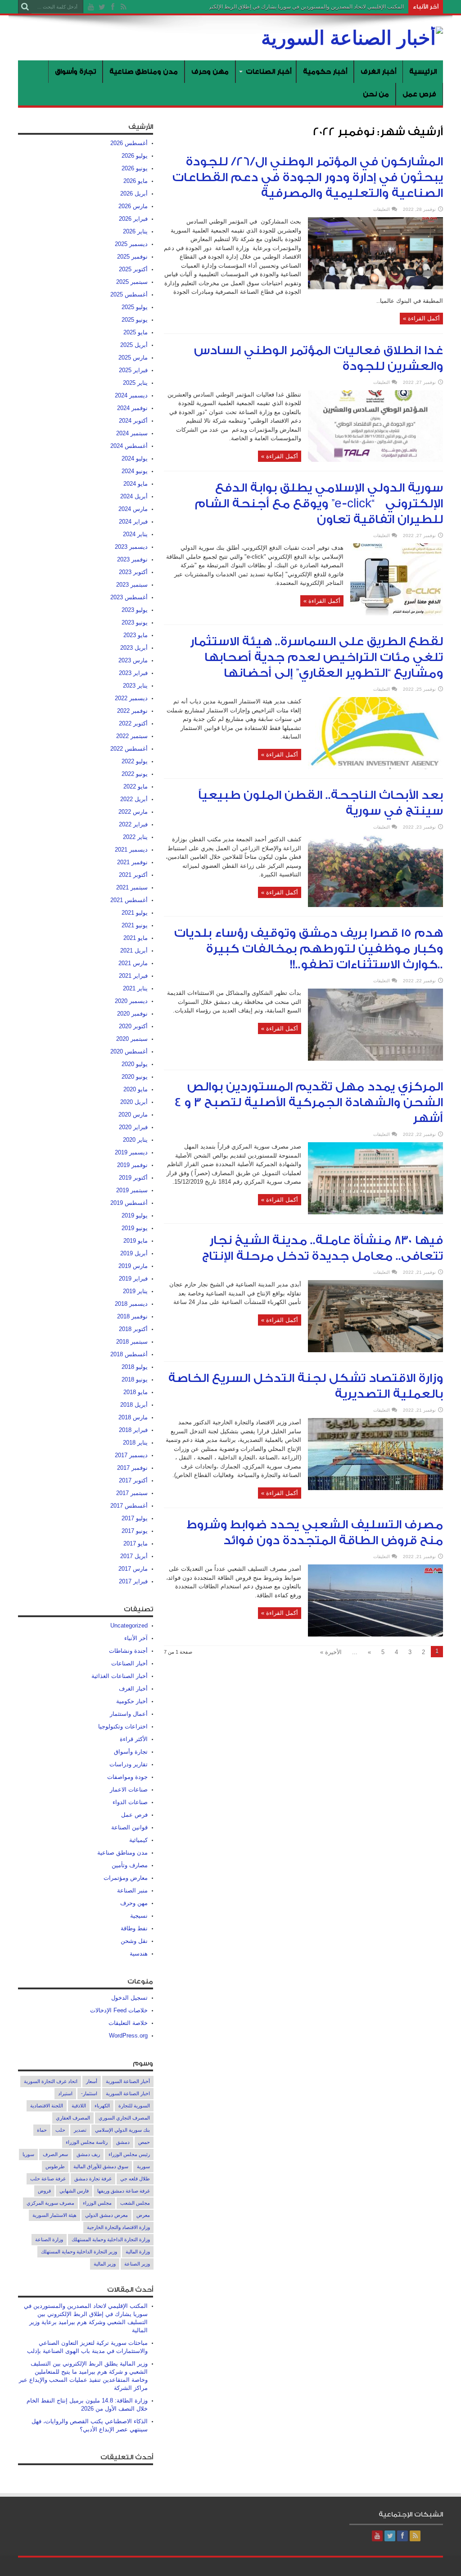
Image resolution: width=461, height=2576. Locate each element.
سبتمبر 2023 (132, 585)
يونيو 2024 (135, 471)
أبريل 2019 (134, 1253)
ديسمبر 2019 (131, 1152)
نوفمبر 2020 (132, 1014)
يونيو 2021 (135, 925)
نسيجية (139, 1916)
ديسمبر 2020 (131, 1001)
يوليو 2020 (135, 1064)
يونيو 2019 (135, 1228)
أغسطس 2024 (129, 446)
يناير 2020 (135, 1140)
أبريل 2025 (134, 345)
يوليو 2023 (135, 610)
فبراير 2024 (133, 522)
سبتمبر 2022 (132, 736)
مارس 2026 (133, 206)
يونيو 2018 (135, 1379)
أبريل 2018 (134, 1405)
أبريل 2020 (134, 1102)
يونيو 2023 (135, 622)
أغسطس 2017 (129, 1506)
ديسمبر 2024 (131, 395)
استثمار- (89, 2093)
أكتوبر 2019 (133, 1178)
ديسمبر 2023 (131, 547)
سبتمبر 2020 (132, 1039)
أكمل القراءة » (421, 318)
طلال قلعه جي (135, 2179)
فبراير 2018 (133, 1430)
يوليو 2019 (135, 1215)
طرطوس (55, 2166)
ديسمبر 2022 (131, 698)
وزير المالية (105, 2264)
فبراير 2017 (133, 1581)
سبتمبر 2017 (132, 1493)
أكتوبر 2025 (133, 269)
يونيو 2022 (135, 774)
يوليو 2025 (135, 307)
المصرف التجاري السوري (124, 2118)
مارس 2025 (133, 358)
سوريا (28, 2154)
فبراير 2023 (133, 673)
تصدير (80, 2130)
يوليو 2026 (135, 156)
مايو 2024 (136, 484)
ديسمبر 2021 (131, 850)
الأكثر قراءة (134, 1739)
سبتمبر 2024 (132, 433)
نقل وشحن (134, 1941)
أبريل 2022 (134, 799)
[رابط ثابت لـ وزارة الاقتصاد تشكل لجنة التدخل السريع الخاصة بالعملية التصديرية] (375, 1488)
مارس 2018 (133, 1417)
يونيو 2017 (135, 1531)
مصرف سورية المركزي (50, 2203)
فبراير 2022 (133, 824)
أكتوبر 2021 (133, 875)
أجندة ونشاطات (128, 1651)
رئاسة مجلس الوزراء (87, 2142)
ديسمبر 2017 (131, 1455)
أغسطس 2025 (129, 294)
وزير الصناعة (137, 2264)
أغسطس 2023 (129, 597)
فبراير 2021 (133, 976)
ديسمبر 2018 (131, 1304)
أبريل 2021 (134, 951)
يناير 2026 (135, 231)
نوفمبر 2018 (132, 1316)
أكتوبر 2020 (133, 1026)
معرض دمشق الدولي (106, 2215)
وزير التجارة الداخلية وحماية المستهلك (79, 2252)
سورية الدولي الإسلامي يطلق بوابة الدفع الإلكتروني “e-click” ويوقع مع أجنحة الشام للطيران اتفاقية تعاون (319, 504)
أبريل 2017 (134, 1556)
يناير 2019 (135, 1291)
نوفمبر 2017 (132, 1468)
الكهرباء (102, 2106)
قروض (44, 2191)
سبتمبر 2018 (132, 1342)
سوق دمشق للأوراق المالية (101, 2166)
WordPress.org (128, 2036)
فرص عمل (419, 94)
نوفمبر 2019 (132, 1165)
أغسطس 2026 (129, 143)
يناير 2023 (135, 686)
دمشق (123, 2142)
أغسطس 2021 (129, 900)
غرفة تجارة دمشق (93, 2179)
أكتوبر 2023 (133, 572)
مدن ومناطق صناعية (144, 71)
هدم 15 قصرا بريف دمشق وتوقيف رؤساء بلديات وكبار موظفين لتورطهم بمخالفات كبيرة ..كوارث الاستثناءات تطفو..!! (309, 949)
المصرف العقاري (73, 2118)
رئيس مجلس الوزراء (129, 2154)
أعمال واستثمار (129, 1714)
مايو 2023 (136, 635)
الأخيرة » (331, 1652)
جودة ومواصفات (127, 1777)
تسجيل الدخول (129, 1998)
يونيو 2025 (135, 320)
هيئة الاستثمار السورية (54, 2215)
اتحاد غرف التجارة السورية (51, 2081)
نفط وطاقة (134, 1928)
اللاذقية (79, 2106)
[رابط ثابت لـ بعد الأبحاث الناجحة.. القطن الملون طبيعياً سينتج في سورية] (375, 905)
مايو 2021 (136, 938)
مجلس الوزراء (97, 2203)
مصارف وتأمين (130, 1865)
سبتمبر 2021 (132, 887)
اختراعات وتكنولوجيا (123, 1726)
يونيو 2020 (135, 1077)
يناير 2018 (135, 1443)
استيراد (65, 2093)
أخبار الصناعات (269, 71)
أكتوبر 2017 (133, 1480)
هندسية (139, 1954)
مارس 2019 (133, 1266)
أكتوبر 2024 (133, 421)
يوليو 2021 (135, 913)
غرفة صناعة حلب (48, 2179)
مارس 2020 (133, 1115)
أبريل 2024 (134, 496)
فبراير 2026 (133, 219)
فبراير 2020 (133, 1127)
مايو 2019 (136, 1241)
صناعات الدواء (130, 1802)
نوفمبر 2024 (132, 408)
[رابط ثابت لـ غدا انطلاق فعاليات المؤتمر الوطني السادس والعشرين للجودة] (375, 460)
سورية (143, 2166)
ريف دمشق (88, 2154)
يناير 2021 (135, 988)
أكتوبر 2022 (133, 723)
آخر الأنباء (136, 1638)
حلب (60, 2130)
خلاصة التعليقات (128, 2023)
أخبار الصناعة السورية (128, 2081)
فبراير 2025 (133, 370)
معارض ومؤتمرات (126, 1878)
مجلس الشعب (135, 2203)
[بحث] (25, 7)
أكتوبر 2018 (133, 1329)
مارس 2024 (133, 509)
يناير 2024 (135, 534)
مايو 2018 (136, 1392)
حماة (42, 2130)
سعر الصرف (55, 2154)
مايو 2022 (136, 786)
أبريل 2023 (134, 648)
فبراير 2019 (133, 1279)
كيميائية (138, 1840)
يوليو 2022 (135, 761)
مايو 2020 (136, 1089)
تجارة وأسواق (75, 71)
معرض (143, 2215)
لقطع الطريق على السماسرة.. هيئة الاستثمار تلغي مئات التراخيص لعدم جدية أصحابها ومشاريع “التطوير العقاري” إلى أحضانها (316, 657)
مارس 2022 (133, 812)
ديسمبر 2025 (131, 244)
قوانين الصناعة (129, 1827)
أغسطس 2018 (129, 1354)
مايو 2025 (136, 332)
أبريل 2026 (134, 194)
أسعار (92, 2081)
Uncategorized (129, 1625)
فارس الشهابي (74, 2191)
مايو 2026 (136, 181)
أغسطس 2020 (129, 1051)
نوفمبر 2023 (132, 559)
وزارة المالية (138, 2252)
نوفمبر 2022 (132, 711)
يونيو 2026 (135, 168)
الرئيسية (423, 71)
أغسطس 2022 (129, 749)
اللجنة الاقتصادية (47, 2106)
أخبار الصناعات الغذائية (120, 1676)
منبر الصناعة (132, 1890)
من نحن (376, 94)
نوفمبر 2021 (132, 862)
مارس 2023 (133, 660)
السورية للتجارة (134, 2106)
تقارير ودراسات (129, 1764)
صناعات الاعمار (129, 1790)
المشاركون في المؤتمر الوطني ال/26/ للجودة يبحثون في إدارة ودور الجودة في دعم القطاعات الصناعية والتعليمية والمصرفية (308, 178)
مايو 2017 (136, 1543)
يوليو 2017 (135, 1518)
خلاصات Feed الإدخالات (119, 2010)
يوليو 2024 (135, 458)
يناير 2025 (135, 383)
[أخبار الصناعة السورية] (352, 38)
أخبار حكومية (325, 71)
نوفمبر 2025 (132, 257)
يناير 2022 (135, 837)
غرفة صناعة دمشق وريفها (124, 2191)
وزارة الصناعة (49, 2239)
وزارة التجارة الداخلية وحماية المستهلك (111, 2239)
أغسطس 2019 (129, 1203)
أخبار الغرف (378, 71)
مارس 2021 (133, 963)
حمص (144, 2142)
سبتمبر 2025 (132, 282)
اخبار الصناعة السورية (128, 2093)
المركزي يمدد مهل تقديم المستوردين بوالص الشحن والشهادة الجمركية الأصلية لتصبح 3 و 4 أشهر (309, 1103)
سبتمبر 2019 (132, 1190)
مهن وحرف (210, 71)
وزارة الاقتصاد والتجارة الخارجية (118, 2227)
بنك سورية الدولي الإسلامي (122, 2130)
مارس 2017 (133, 1569)
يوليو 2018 (135, 1367)
